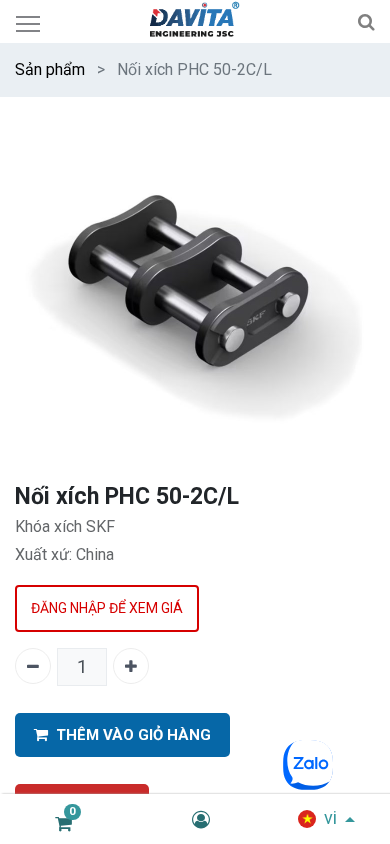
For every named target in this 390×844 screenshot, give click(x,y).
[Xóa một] (33, 666)
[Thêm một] (131, 666)
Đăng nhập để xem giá (107, 608)
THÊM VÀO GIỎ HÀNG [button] (133, 735)
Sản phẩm (50, 69)
